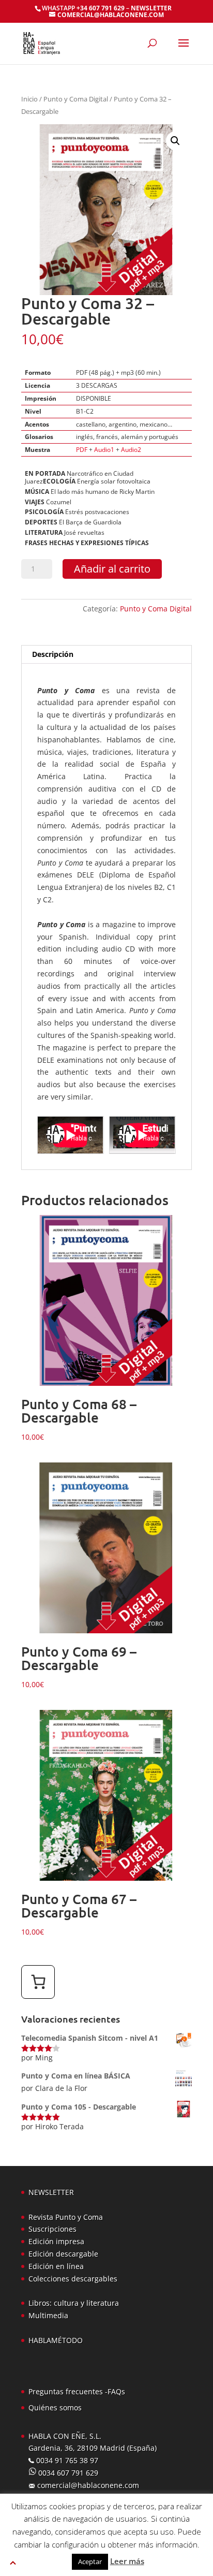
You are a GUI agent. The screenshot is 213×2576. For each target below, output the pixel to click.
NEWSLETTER (151, 8)
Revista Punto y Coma (66, 2217)
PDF (82, 450)
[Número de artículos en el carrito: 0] (38, 1982)
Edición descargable (63, 2254)
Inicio (29, 99)
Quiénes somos (55, 2407)
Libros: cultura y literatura (74, 2303)
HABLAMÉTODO (56, 2340)
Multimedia (48, 2315)
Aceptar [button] (90, 2562)
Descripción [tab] (53, 654)
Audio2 (131, 450)
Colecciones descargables (73, 2279)
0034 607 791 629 (67, 2473)
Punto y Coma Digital (76, 99)
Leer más (127, 2561)
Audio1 (104, 450)
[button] (175, 141)
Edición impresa (56, 2241)
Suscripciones (52, 2229)
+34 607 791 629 (100, 8)
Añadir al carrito (112, 569)
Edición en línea (56, 2266)
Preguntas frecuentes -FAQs (77, 2391)
